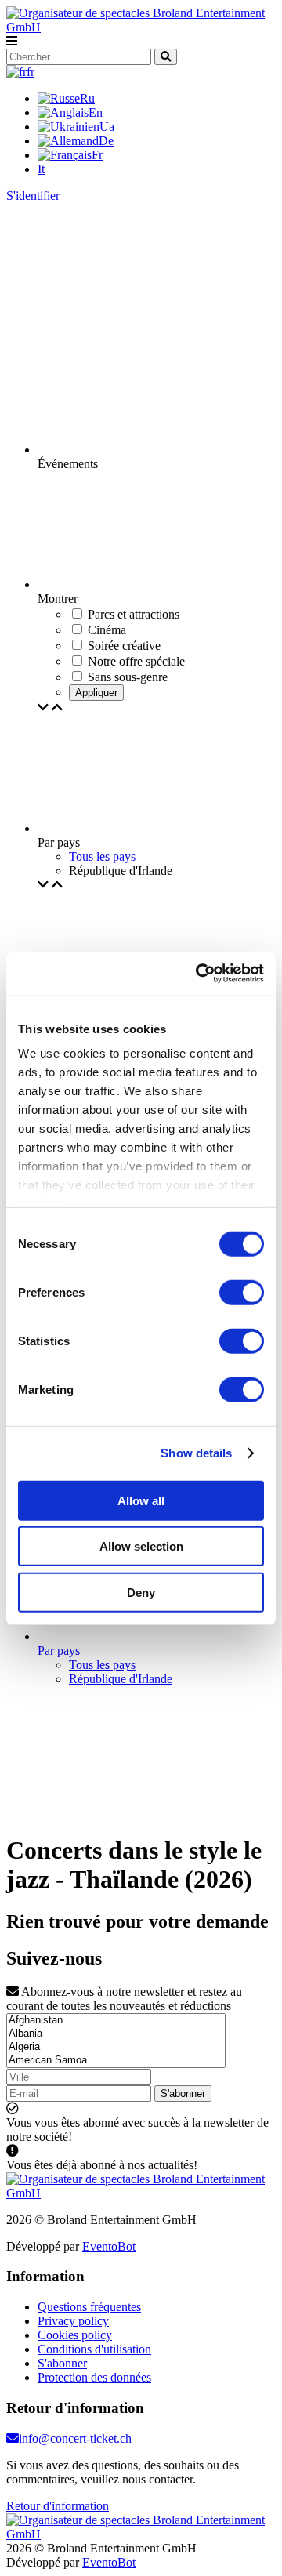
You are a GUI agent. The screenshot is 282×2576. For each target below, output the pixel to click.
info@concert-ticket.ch (75, 2438)
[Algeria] (116, 2047)
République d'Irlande (121, 1679)
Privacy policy (73, 2321)
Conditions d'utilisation (94, 2349)
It (41, 169)
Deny (141, 1592)
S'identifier (33, 196)
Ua (107, 127)
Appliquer (96, 693)
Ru (87, 98)
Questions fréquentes (89, 2307)
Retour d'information (58, 2506)
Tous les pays (102, 856)
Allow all (141, 1500)
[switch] (242, 1292)
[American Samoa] (116, 2061)
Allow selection (141, 1546)
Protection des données (94, 2377)
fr (31, 72)
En (96, 112)
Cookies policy (75, 2335)
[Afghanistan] (116, 2021)
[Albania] (116, 2034)
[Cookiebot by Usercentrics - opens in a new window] (199, 974)
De (106, 141)
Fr (97, 155)
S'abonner (183, 2093)
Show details (196, 1453)
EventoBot (109, 2246)
